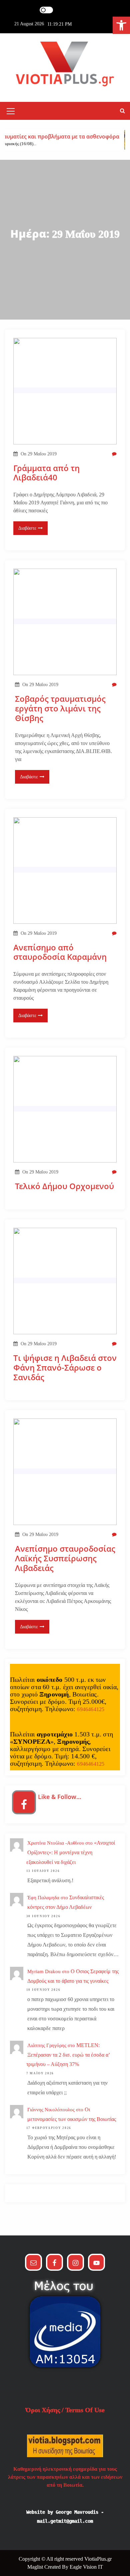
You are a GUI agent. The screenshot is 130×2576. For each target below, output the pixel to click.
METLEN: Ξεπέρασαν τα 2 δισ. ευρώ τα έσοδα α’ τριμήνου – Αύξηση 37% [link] (68, 2055)
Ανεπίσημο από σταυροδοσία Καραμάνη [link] (60, 952)
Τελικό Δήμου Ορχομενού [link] (64, 1186)
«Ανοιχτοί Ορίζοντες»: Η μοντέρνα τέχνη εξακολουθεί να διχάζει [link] (71, 1852)
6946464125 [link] (91, 1709)
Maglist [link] (36, 2567)
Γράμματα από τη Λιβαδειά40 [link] (46, 473)
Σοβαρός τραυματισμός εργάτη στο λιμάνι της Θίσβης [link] (60, 708)
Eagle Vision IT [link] (86, 2567)
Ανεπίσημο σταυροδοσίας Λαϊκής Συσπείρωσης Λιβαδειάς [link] (65, 1558)
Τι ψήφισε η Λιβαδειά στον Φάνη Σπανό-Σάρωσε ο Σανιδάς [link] (65, 1368)
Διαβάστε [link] (27, 528)
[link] (121, 25)
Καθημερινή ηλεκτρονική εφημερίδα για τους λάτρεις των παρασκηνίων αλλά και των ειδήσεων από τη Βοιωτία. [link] (65, 2477)
